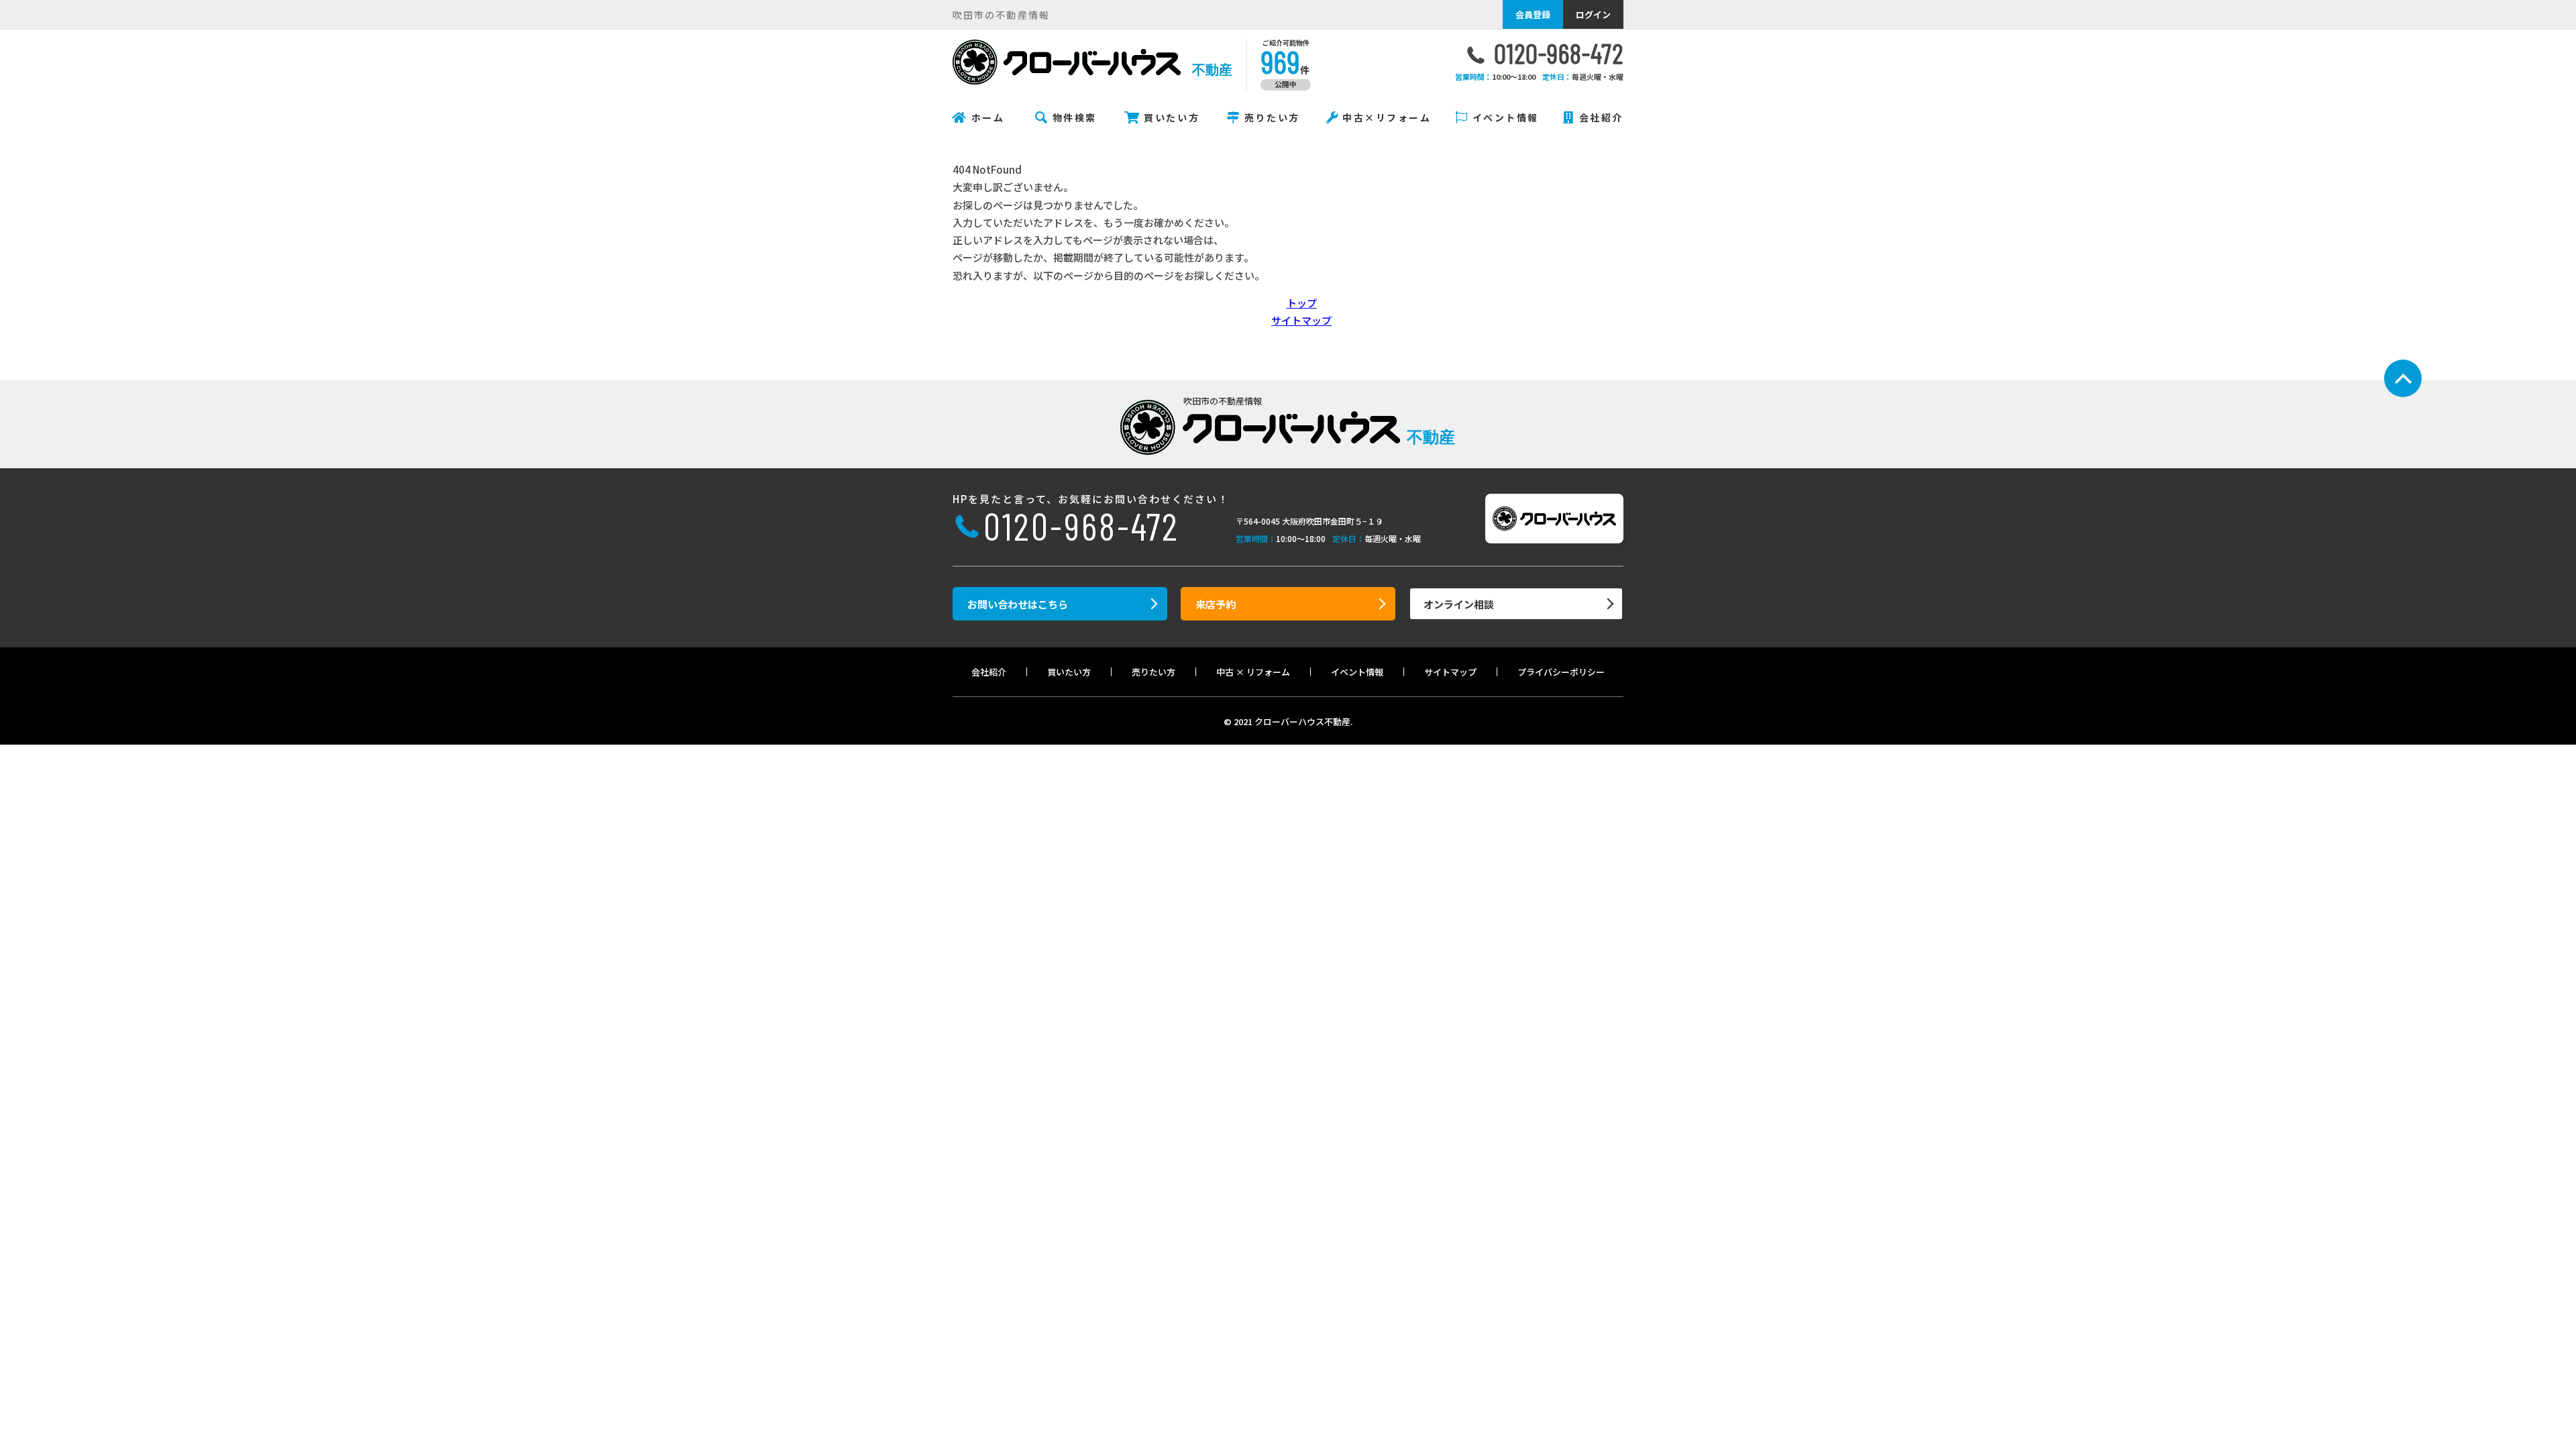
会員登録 (1533, 14)
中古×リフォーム (1387, 117)
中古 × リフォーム (1253, 672)
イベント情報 (1506, 117)
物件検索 (1075, 117)
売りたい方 (1272, 117)
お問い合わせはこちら (1018, 604)
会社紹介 (1601, 117)
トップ (1302, 303)
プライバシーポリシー (1561, 672)
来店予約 (1216, 604)
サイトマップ (1301, 320)
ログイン (1593, 14)
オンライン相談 (1459, 604)
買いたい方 (1172, 117)
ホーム (988, 117)
